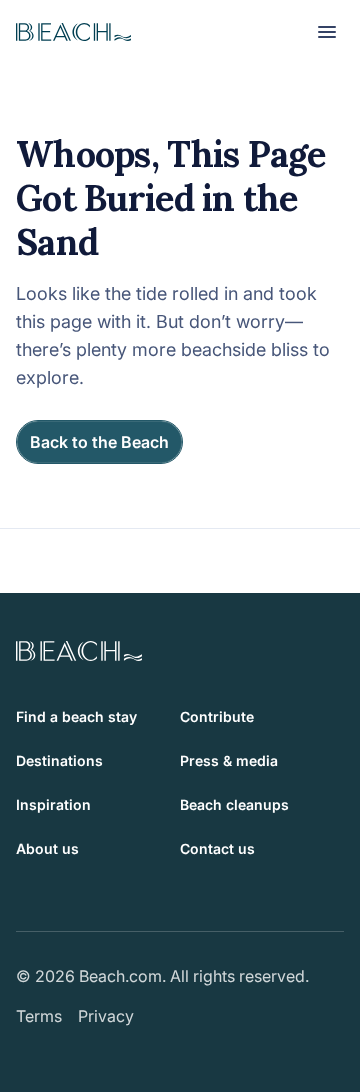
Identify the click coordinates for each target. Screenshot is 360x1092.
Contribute (217, 716)
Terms (39, 1016)
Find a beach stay (76, 716)
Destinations (59, 760)
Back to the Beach (99, 442)
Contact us (217, 848)
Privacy (106, 1016)
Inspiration (53, 804)
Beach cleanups (234, 804)
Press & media (229, 760)
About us (47, 848)
